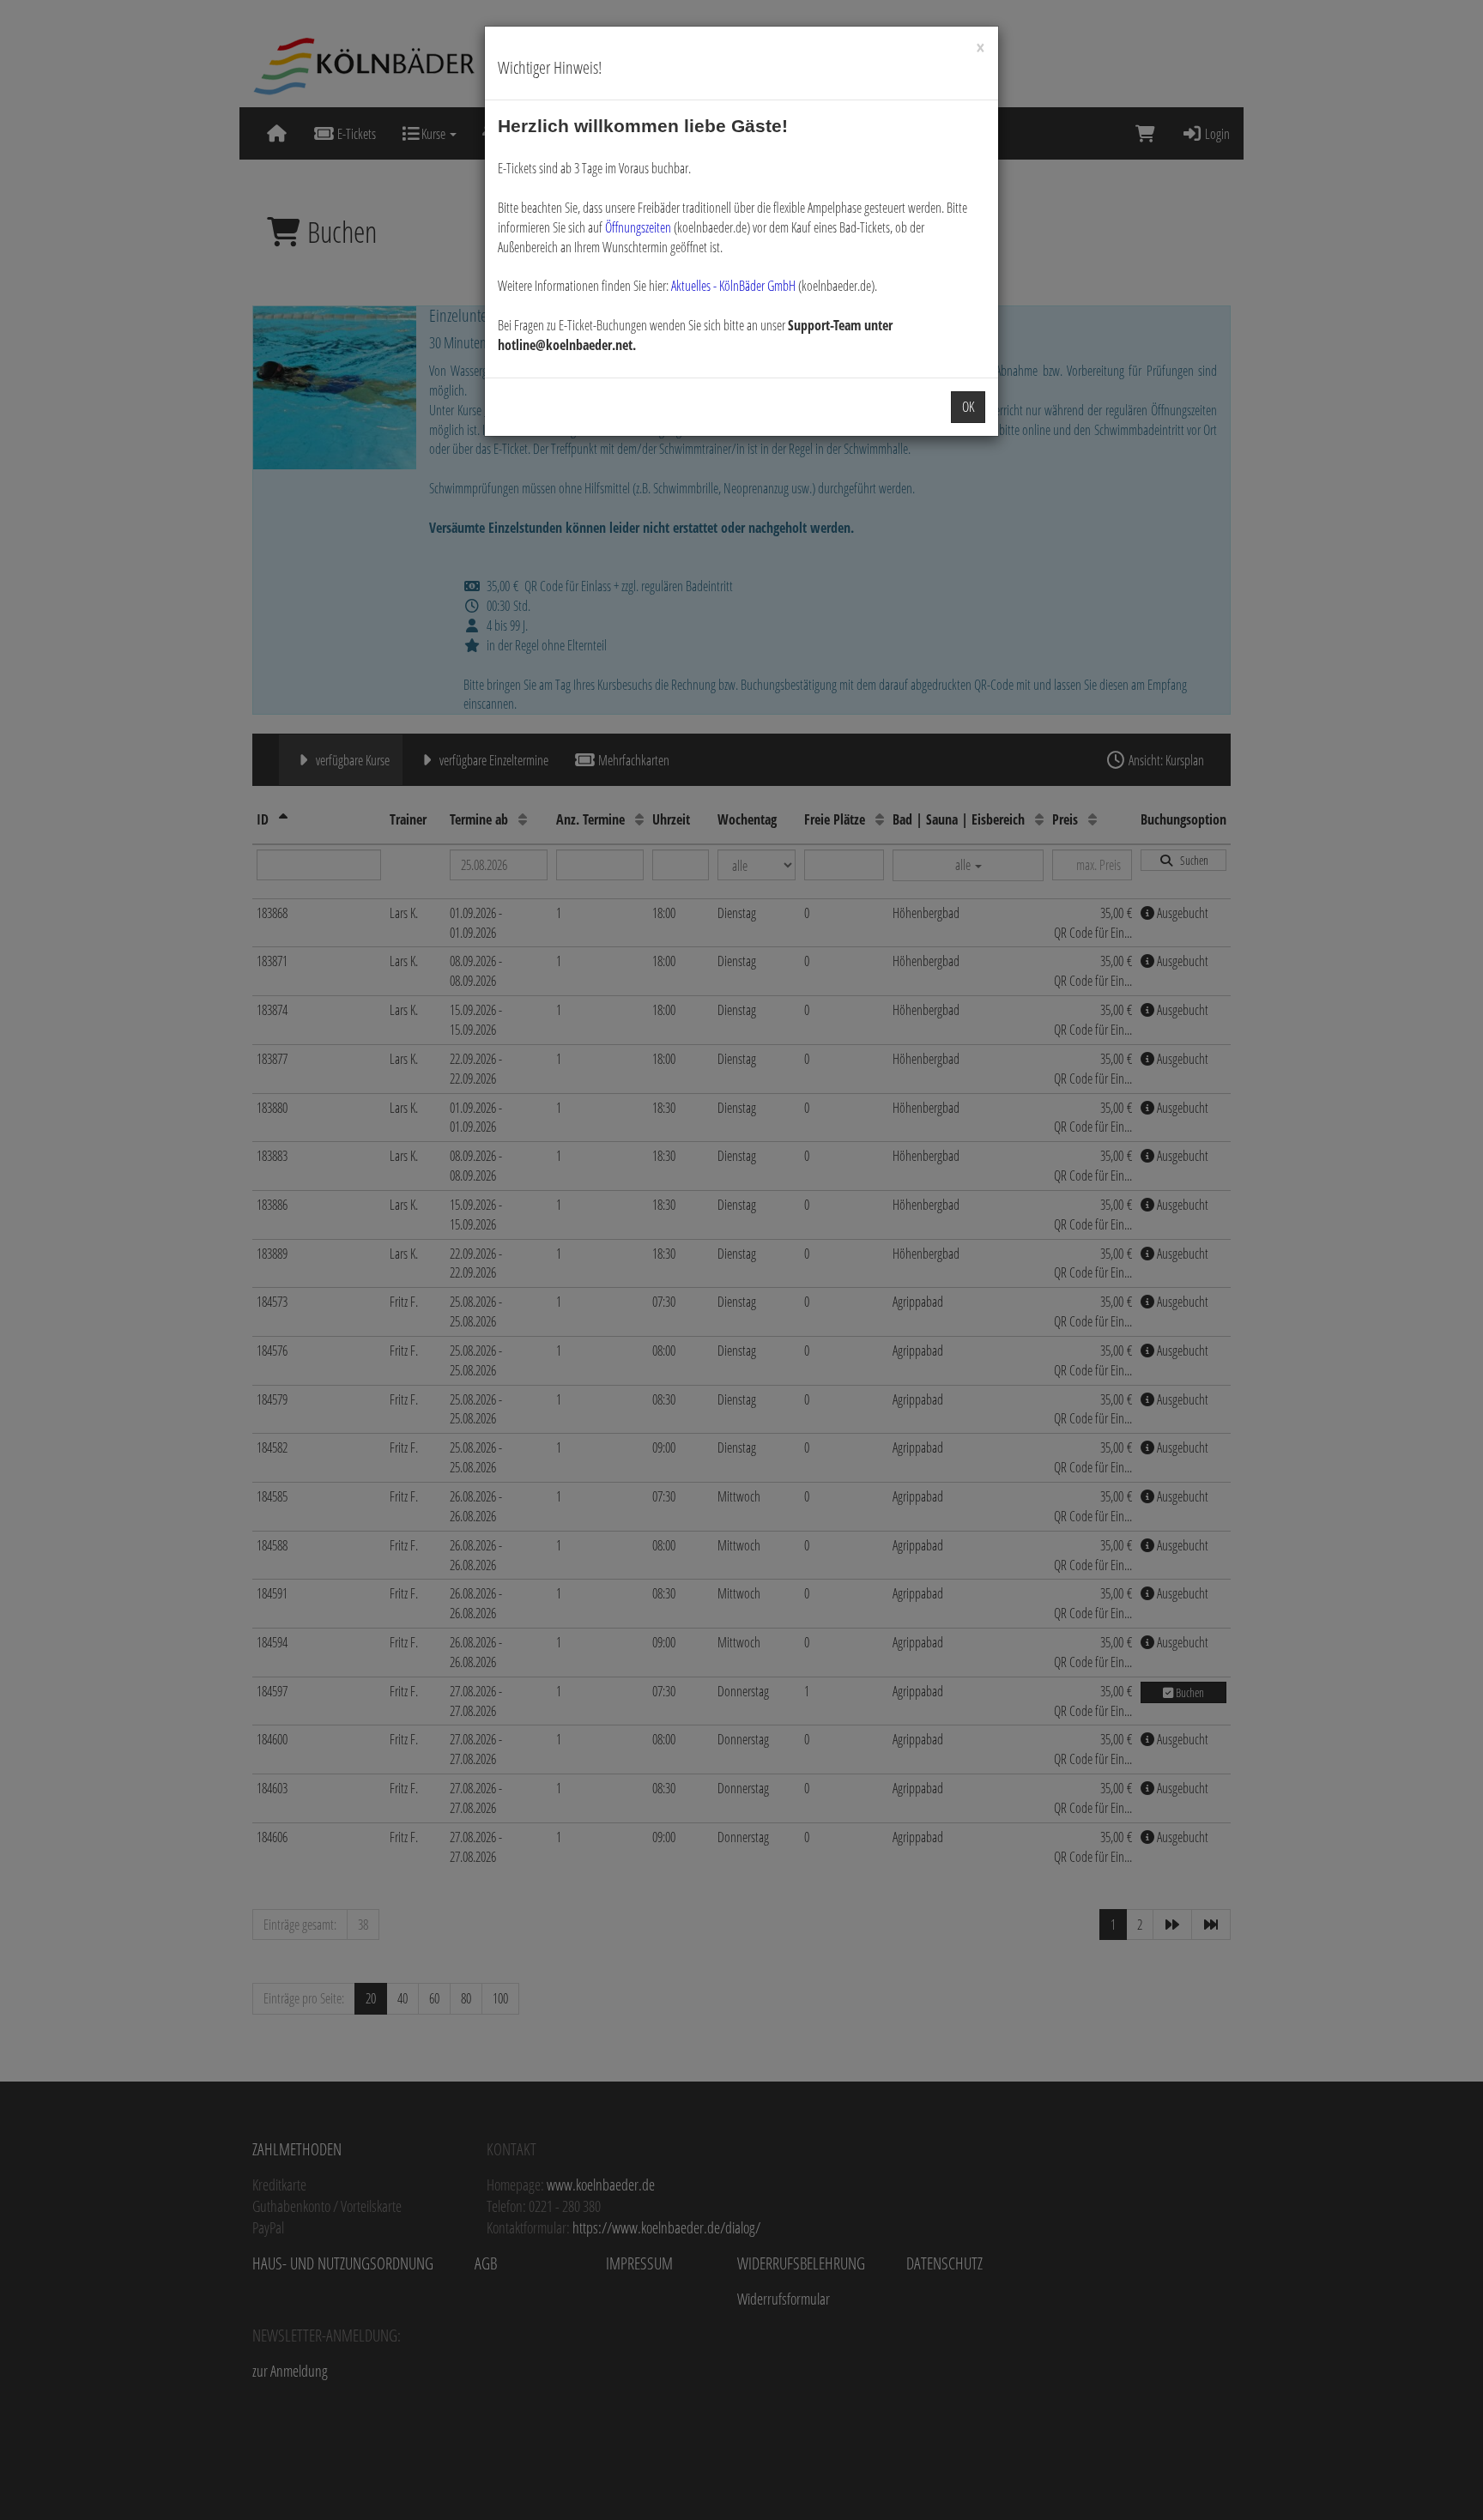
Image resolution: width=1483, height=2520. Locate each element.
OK (968, 407)
